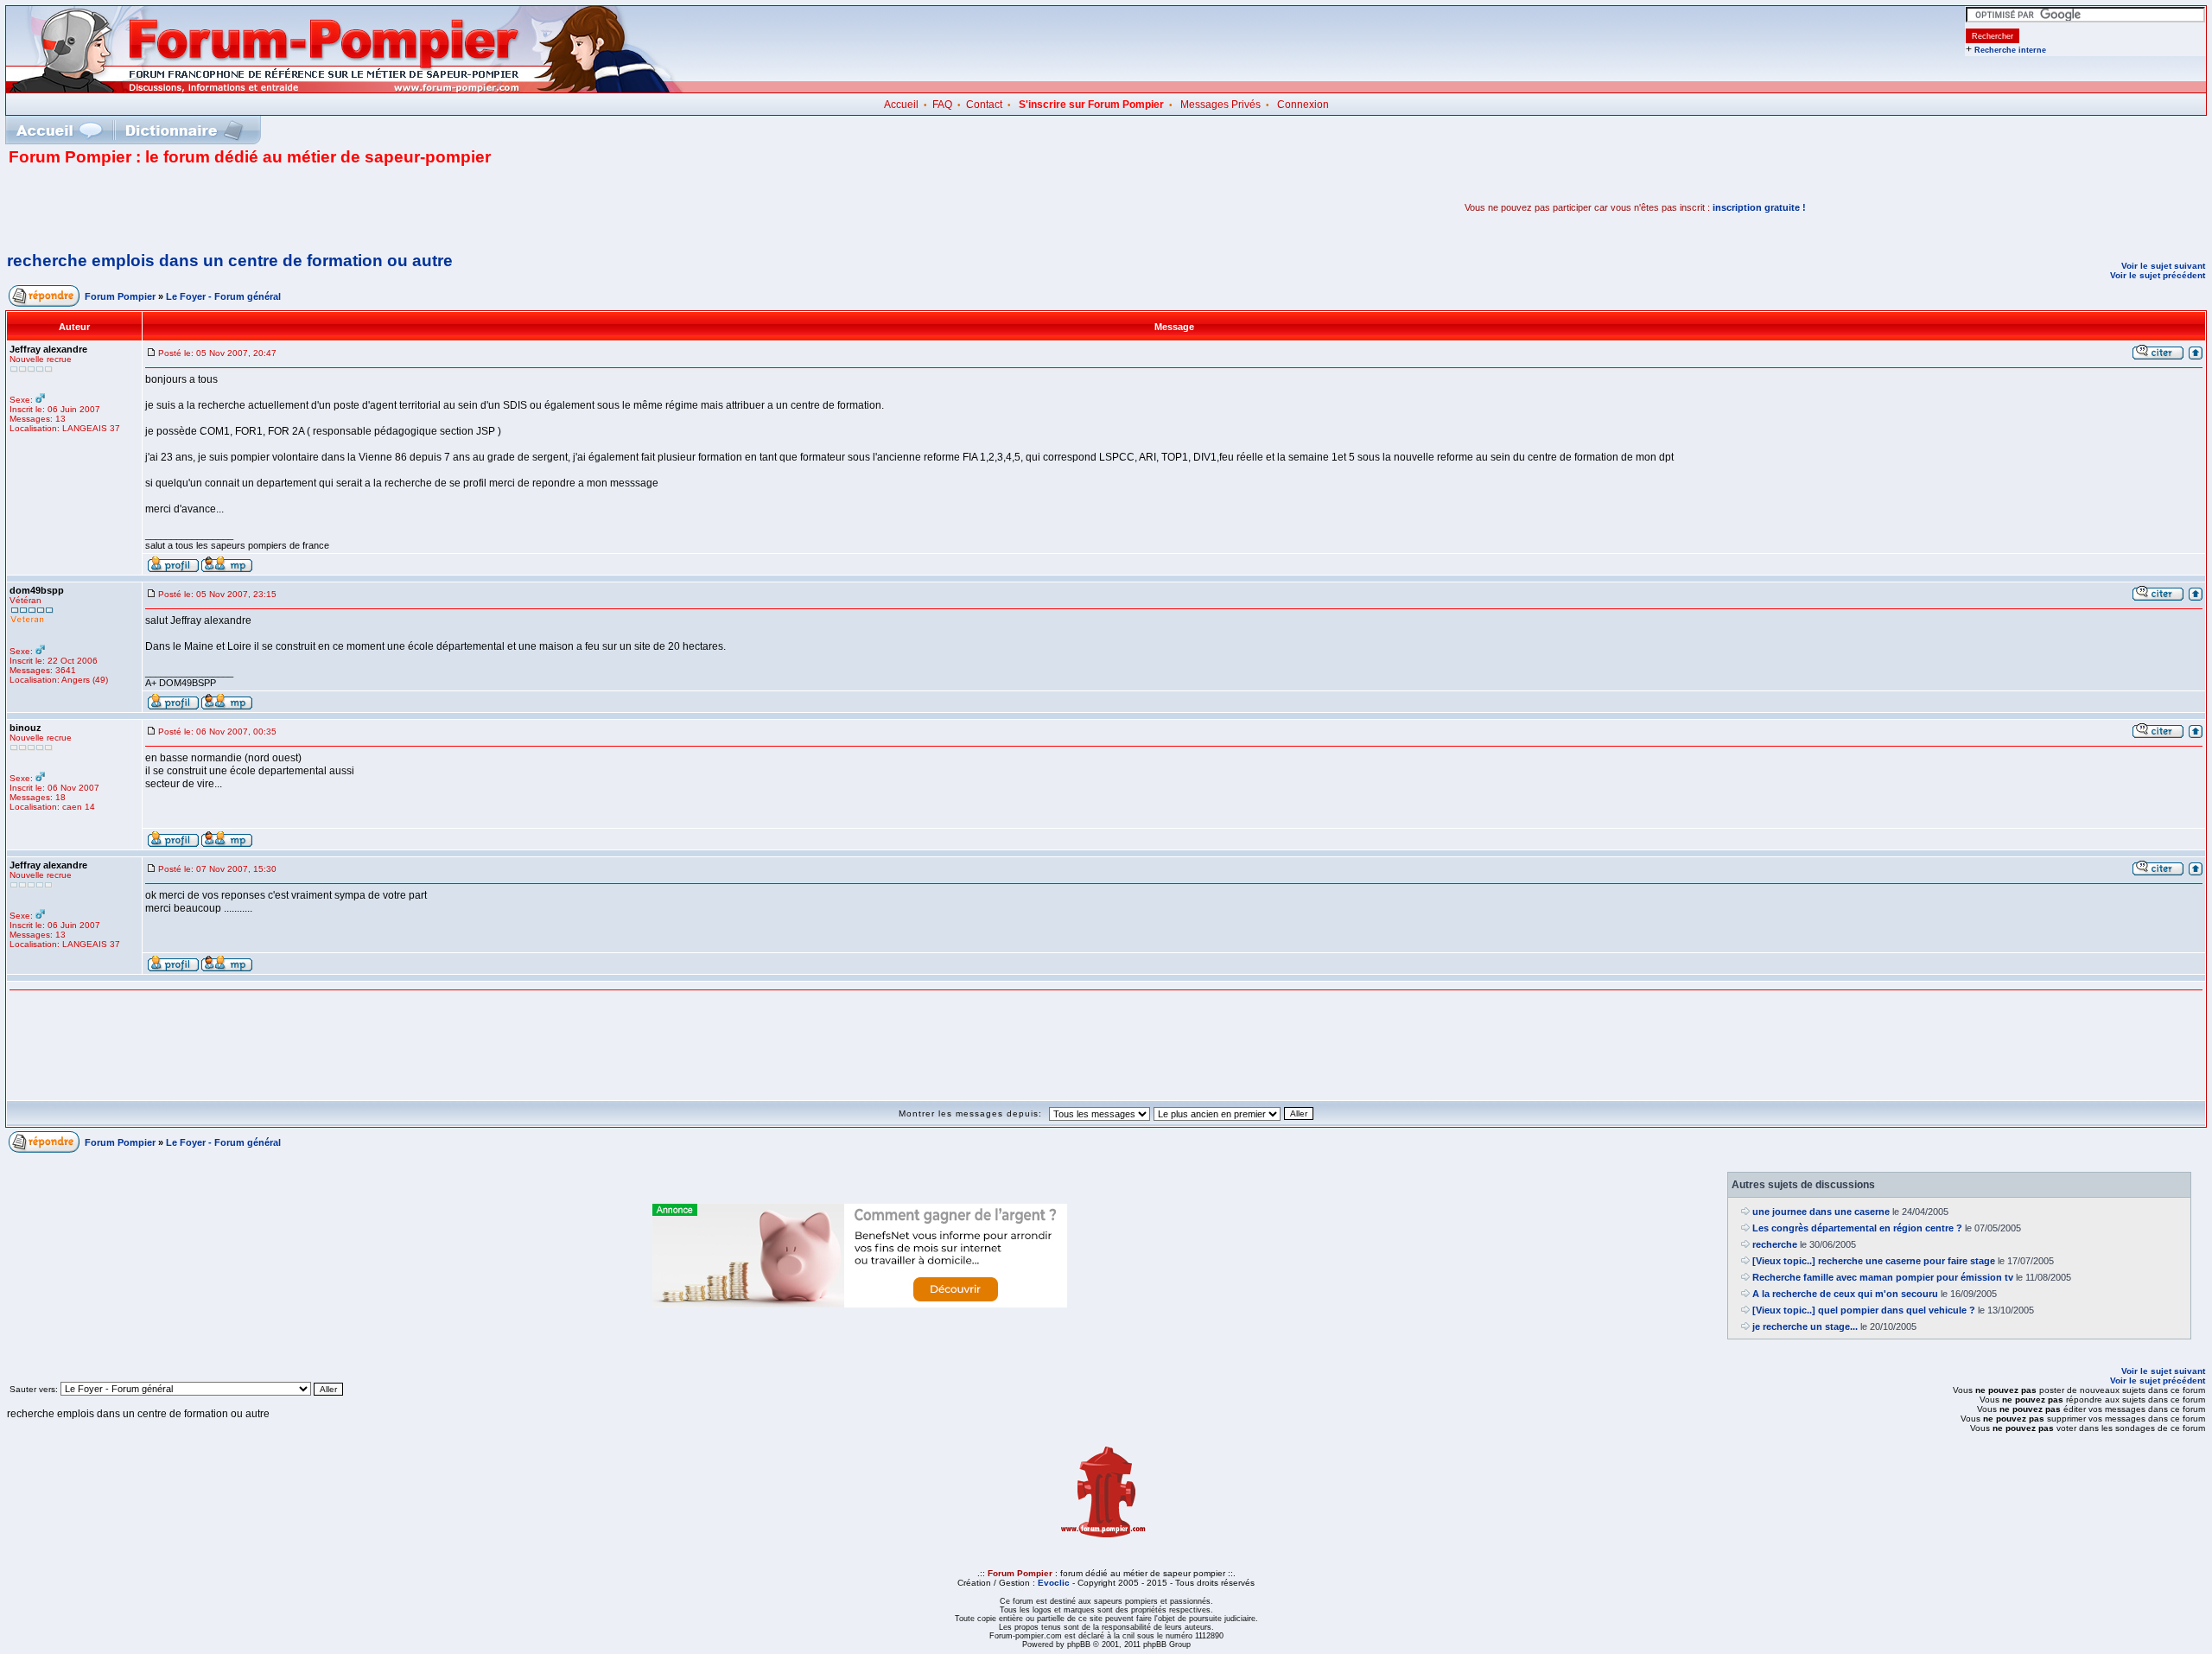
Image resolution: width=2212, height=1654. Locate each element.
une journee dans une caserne (1821, 1212)
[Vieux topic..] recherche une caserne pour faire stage (1874, 1261)
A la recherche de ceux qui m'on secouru (1845, 1294)
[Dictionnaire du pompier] (184, 130)
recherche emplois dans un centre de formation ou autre (230, 261)
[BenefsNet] (860, 1304)
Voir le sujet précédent (2158, 275)
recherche (1775, 1244)
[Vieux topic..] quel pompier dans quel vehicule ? (1864, 1310)
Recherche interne (2010, 50)
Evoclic (1054, 1583)
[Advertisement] (211, 207)
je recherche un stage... (1805, 1326)
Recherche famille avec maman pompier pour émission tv (1883, 1277)
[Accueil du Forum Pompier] (59, 130)
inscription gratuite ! (1759, 207)
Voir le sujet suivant (2163, 266)
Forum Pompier (120, 296)
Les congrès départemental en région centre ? (1857, 1228)
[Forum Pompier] (345, 89)
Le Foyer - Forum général (223, 296)
